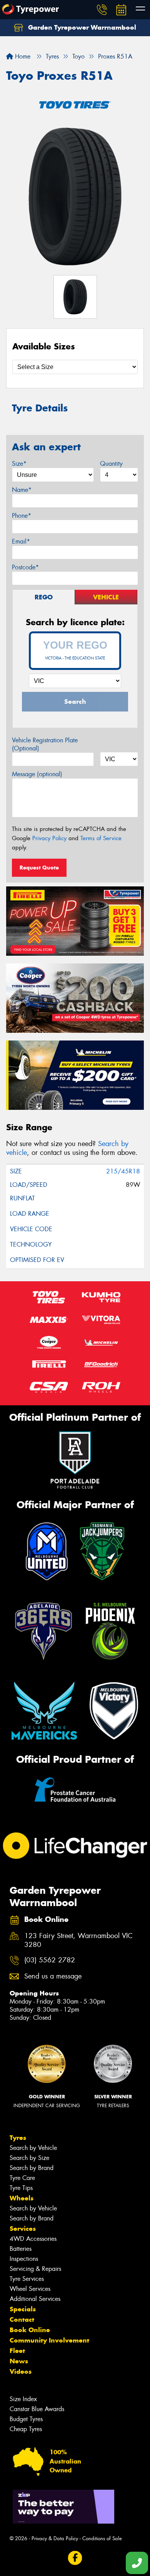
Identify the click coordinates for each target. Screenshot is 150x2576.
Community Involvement (49, 2340)
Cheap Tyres (26, 2429)
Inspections (24, 2259)
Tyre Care (22, 2178)
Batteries (21, 2249)
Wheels (22, 2198)
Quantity (111, 464)
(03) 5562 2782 (50, 1960)
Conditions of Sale (102, 2538)
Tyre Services (27, 2279)
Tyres (18, 2138)
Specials (23, 2309)
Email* (21, 541)
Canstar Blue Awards (37, 2409)
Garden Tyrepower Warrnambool (81, 27)
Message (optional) (37, 774)
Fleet (17, 2351)
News (19, 2361)
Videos (21, 2371)
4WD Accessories (33, 2239)
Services (23, 2229)
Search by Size (29, 2158)
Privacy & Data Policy (55, 2538)
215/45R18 (123, 1171)
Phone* (22, 516)
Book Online (30, 2330)
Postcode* (25, 567)
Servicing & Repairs (35, 2269)
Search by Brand (32, 2168)
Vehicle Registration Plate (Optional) (45, 744)
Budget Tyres (26, 2419)
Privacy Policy (49, 838)
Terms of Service (101, 838)
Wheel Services (30, 2289)
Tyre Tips (21, 2188)
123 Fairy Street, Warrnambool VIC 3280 (78, 1940)
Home (22, 56)
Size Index (23, 2399)
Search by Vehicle (33, 2148)
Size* (19, 464)
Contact (22, 2319)
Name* (22, 490)
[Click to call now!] (102, 10)
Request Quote (39, 868)
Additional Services (35, 2299)
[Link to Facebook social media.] (75, 2558)
